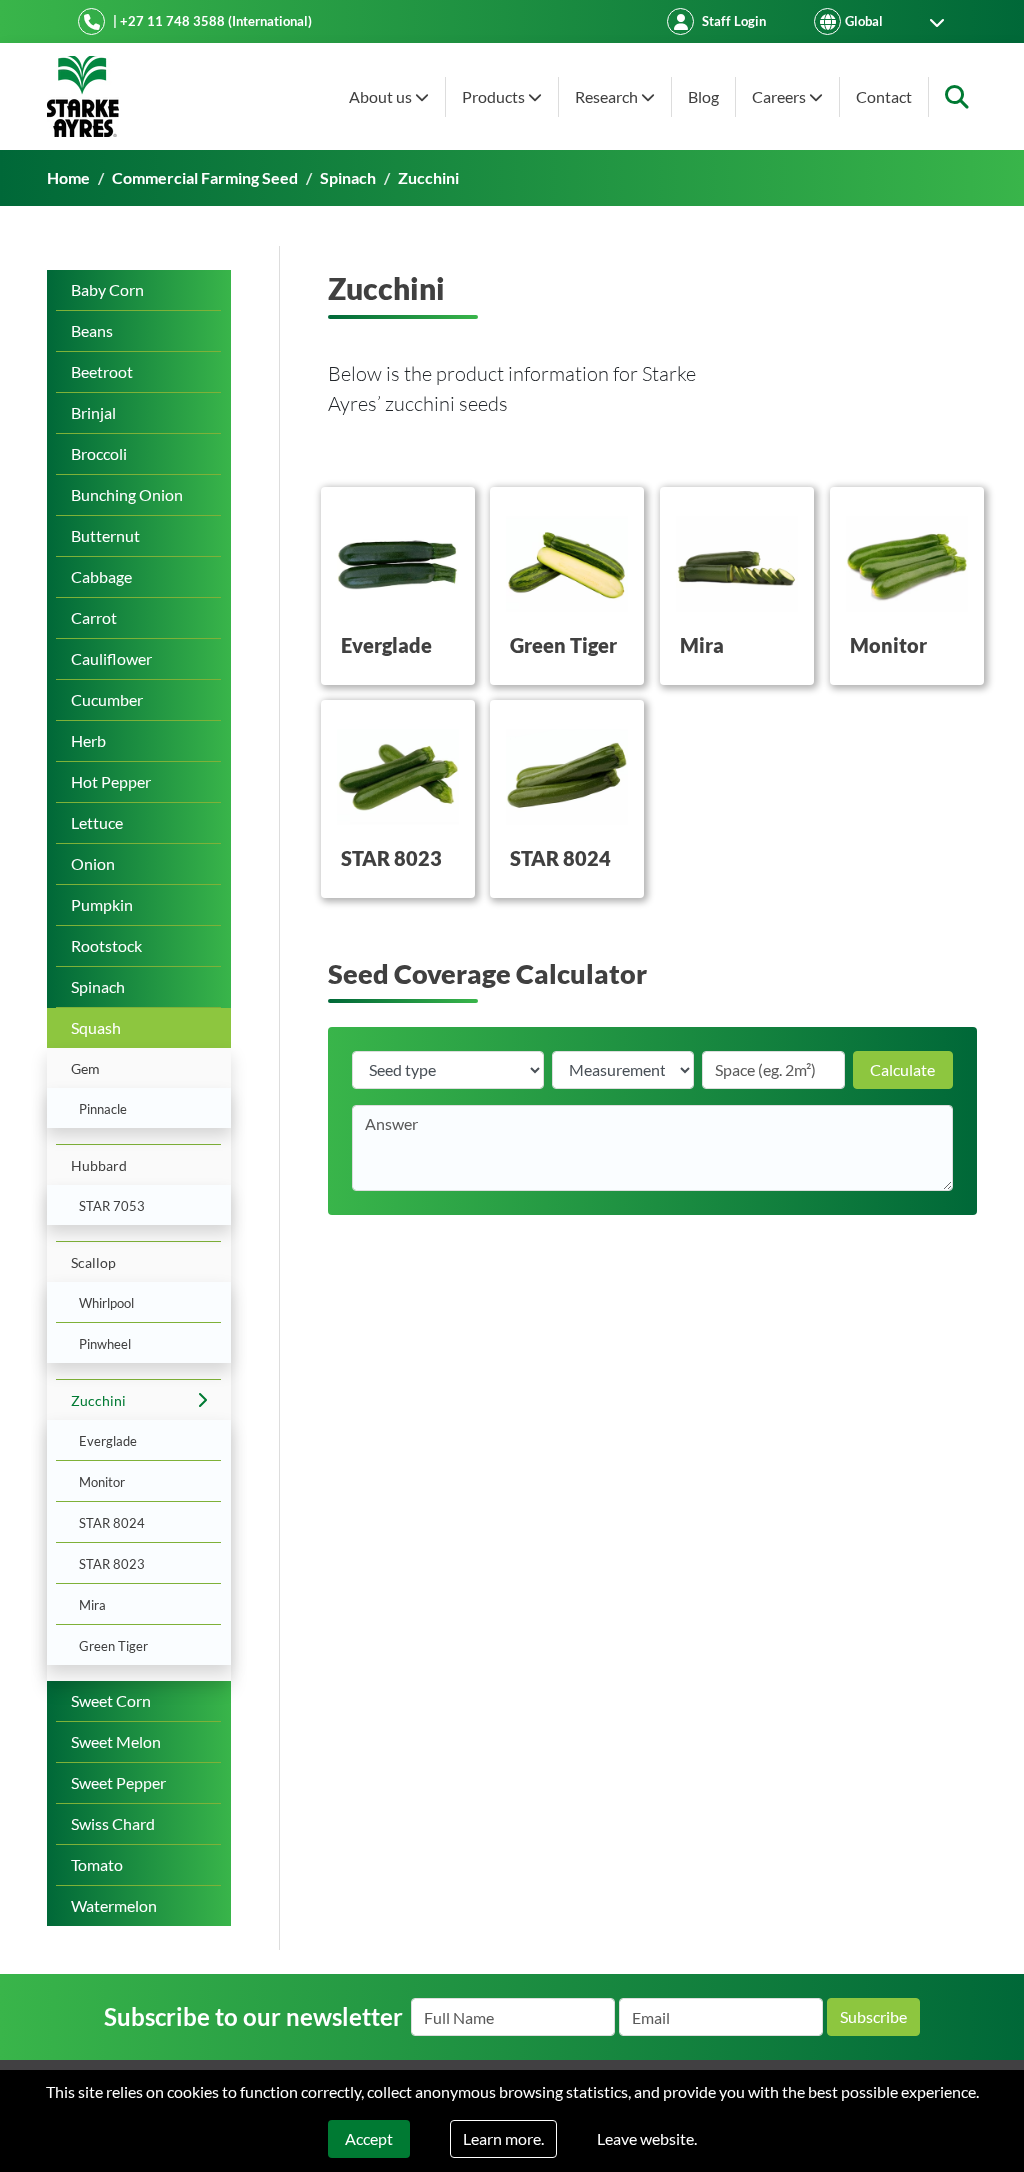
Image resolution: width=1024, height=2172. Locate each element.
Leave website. (647, 2138)
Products (495, 96)
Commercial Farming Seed (205, 177)
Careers (780, 96)
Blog (703, 96)
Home (68, 177)
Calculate (902, 1069)
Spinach (348, 177)
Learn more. (503, 2138)
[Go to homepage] (83, 96)
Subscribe (873, 2016)
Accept (369, 2138)
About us (382, 96)
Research (608, 96)
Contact (884, 96)
